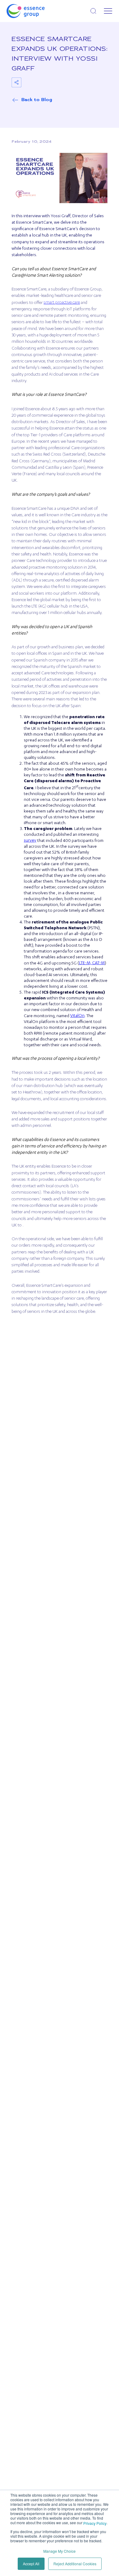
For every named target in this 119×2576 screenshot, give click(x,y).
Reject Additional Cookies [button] (75, 2564)
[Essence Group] (35, 11)
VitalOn (77, 1016)
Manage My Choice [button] (60, 2551)
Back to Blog (37, 100)
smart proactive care (62, 303)
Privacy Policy (95, 2523)
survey (30, 841)
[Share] (16, 82)
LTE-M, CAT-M (92, 963)
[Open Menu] (108, 11)
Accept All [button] (31, 2564)
